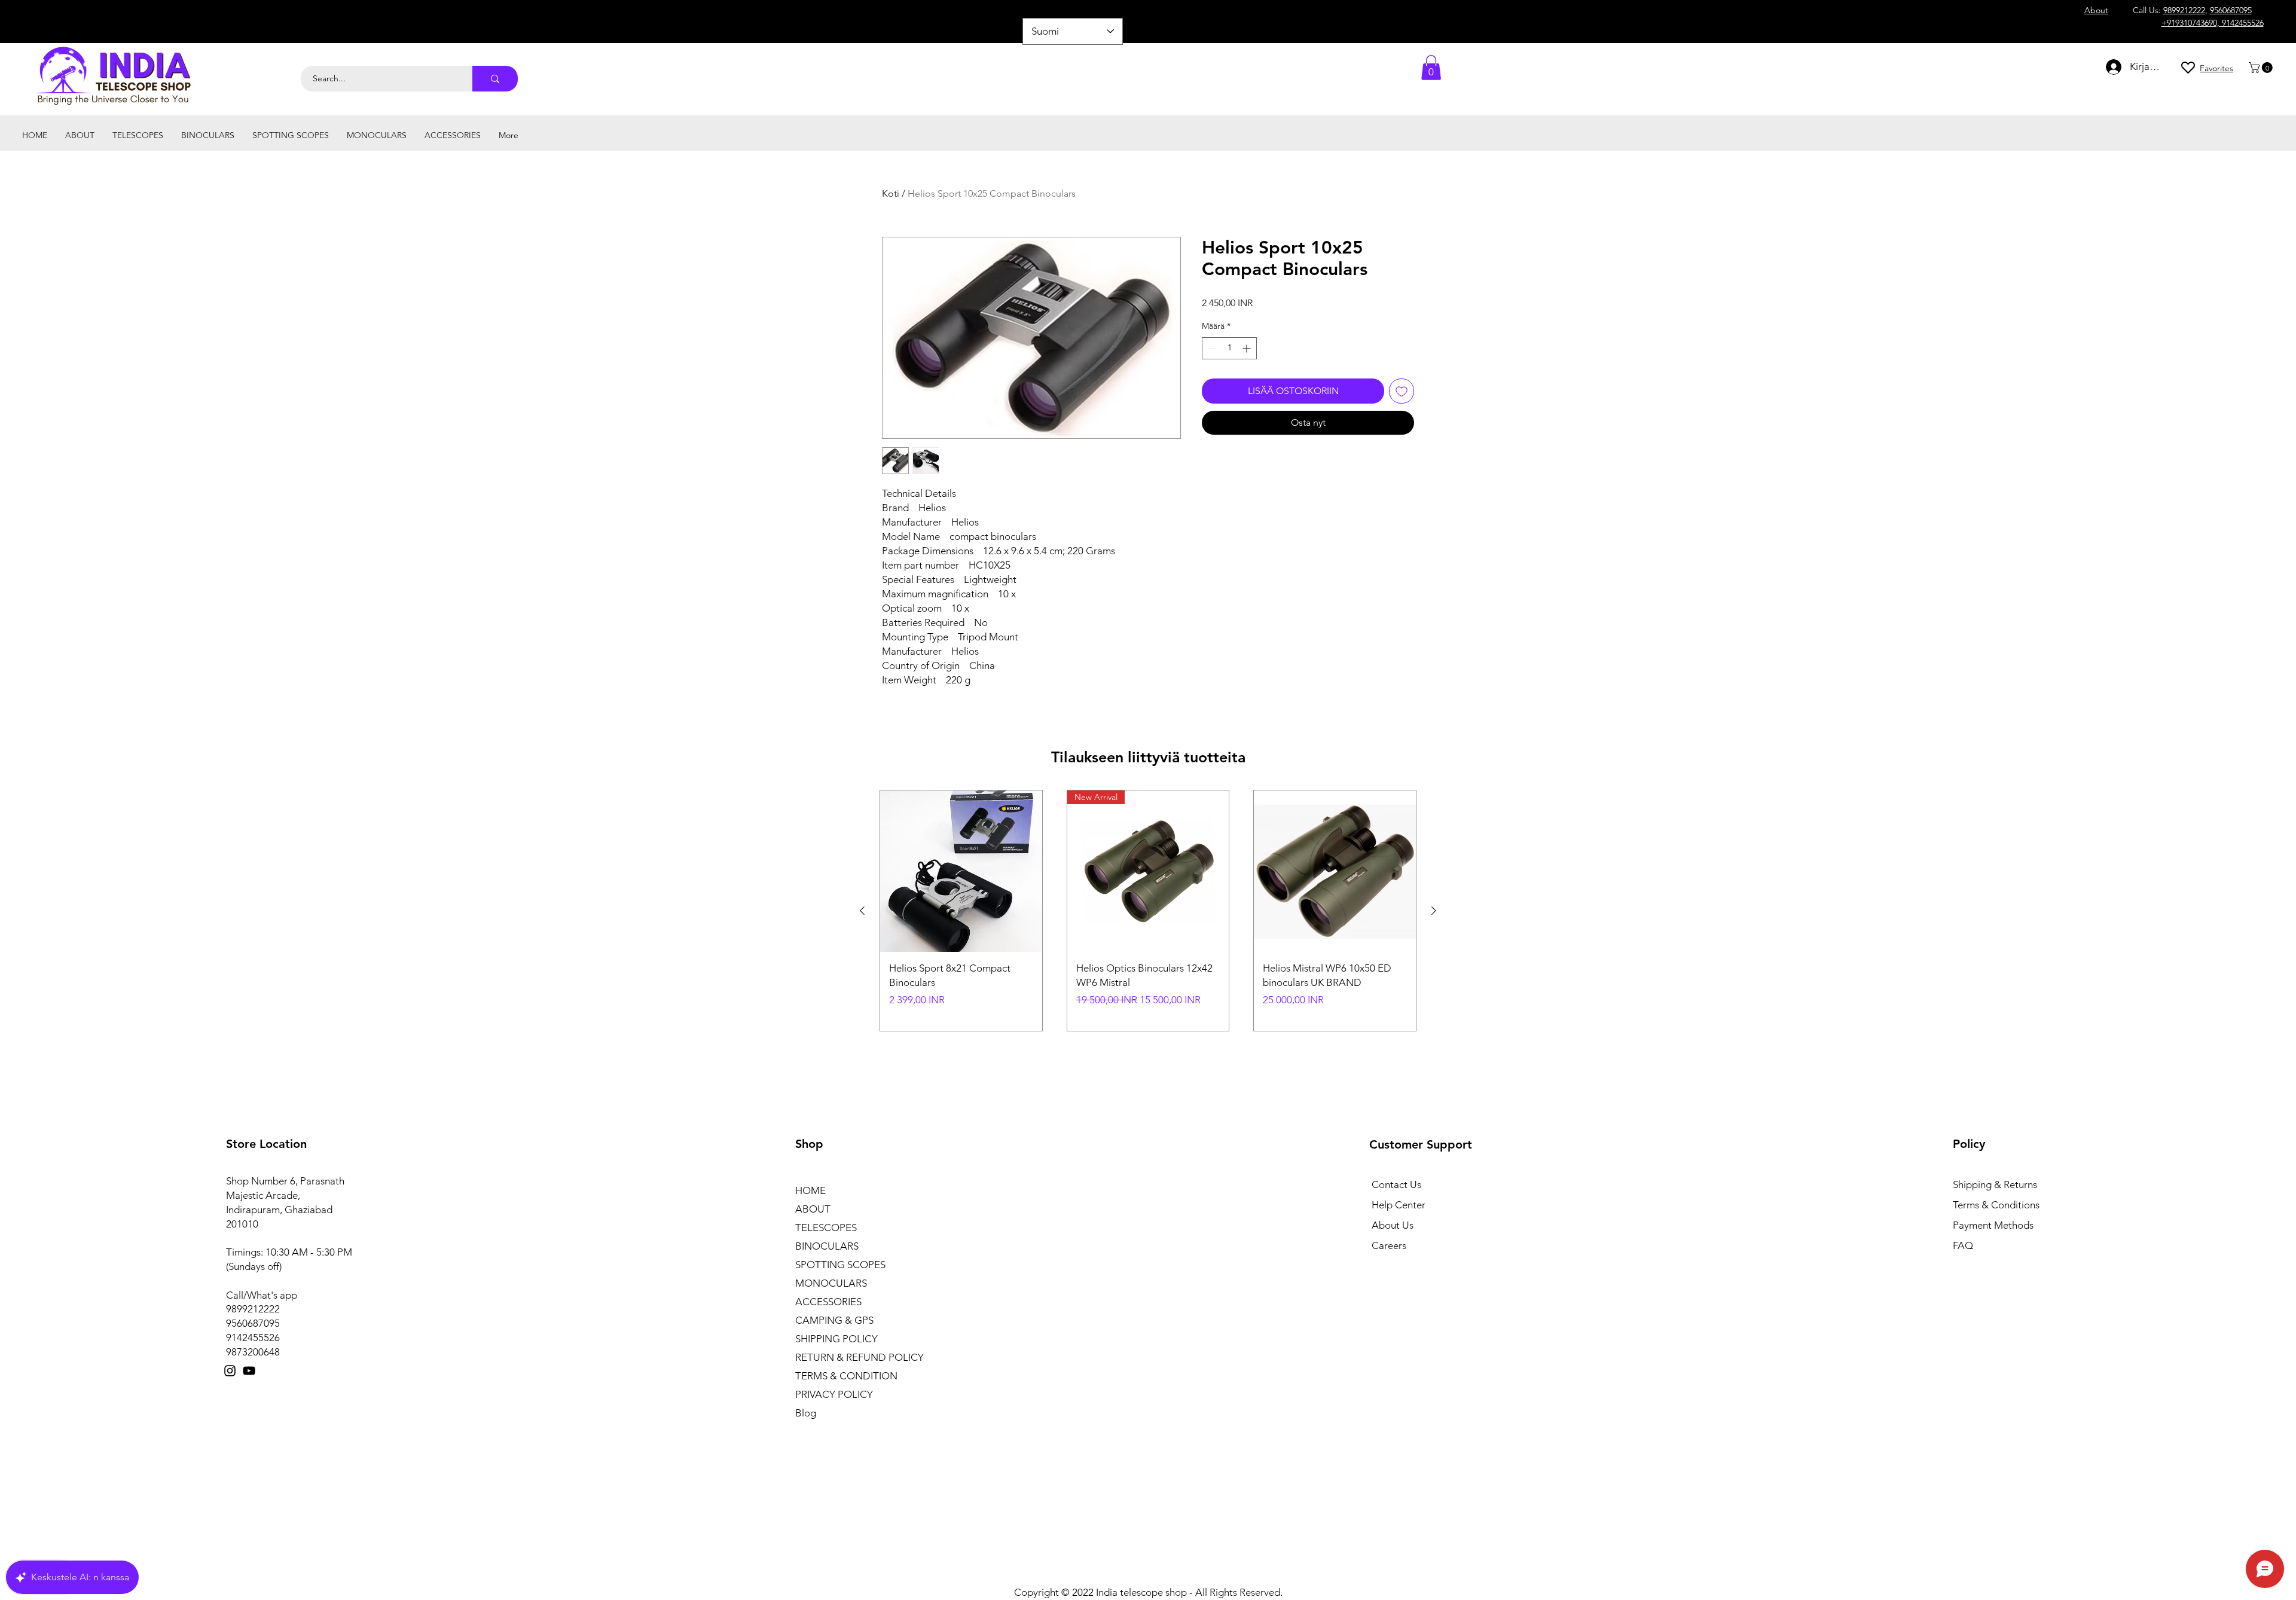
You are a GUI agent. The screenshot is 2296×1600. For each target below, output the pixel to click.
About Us (1393, 1225)
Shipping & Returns (1995, 1184)
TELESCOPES (826, 1228)
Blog (806, 1413)
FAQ (1963, 1245)
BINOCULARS (827, 1246)
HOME (810, 1190)
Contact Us (1396, 1184)
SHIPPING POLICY (836, 1339)
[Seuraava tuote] (1434, 911)
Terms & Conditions (1996, 1205)
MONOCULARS (831, 1283)
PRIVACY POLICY (834, 1394)
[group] (1148, 911)
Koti (891, 193)
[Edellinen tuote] (862, 911)
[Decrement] (1211, 348)
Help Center (1399, 1205)
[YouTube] (249, 1371)
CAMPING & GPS (834, 1320)
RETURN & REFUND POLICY (860, 1357)
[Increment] (1248, 348)
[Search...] (495, 79)
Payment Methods (1994, 1225)
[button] (2262, 68)
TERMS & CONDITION (846, 1376)
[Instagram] (230, 1371)
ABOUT (813, 1209)
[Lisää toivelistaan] (1402, 391)
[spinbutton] (1229, 348)
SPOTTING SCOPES (840, 1265)
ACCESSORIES (828, 1302)
